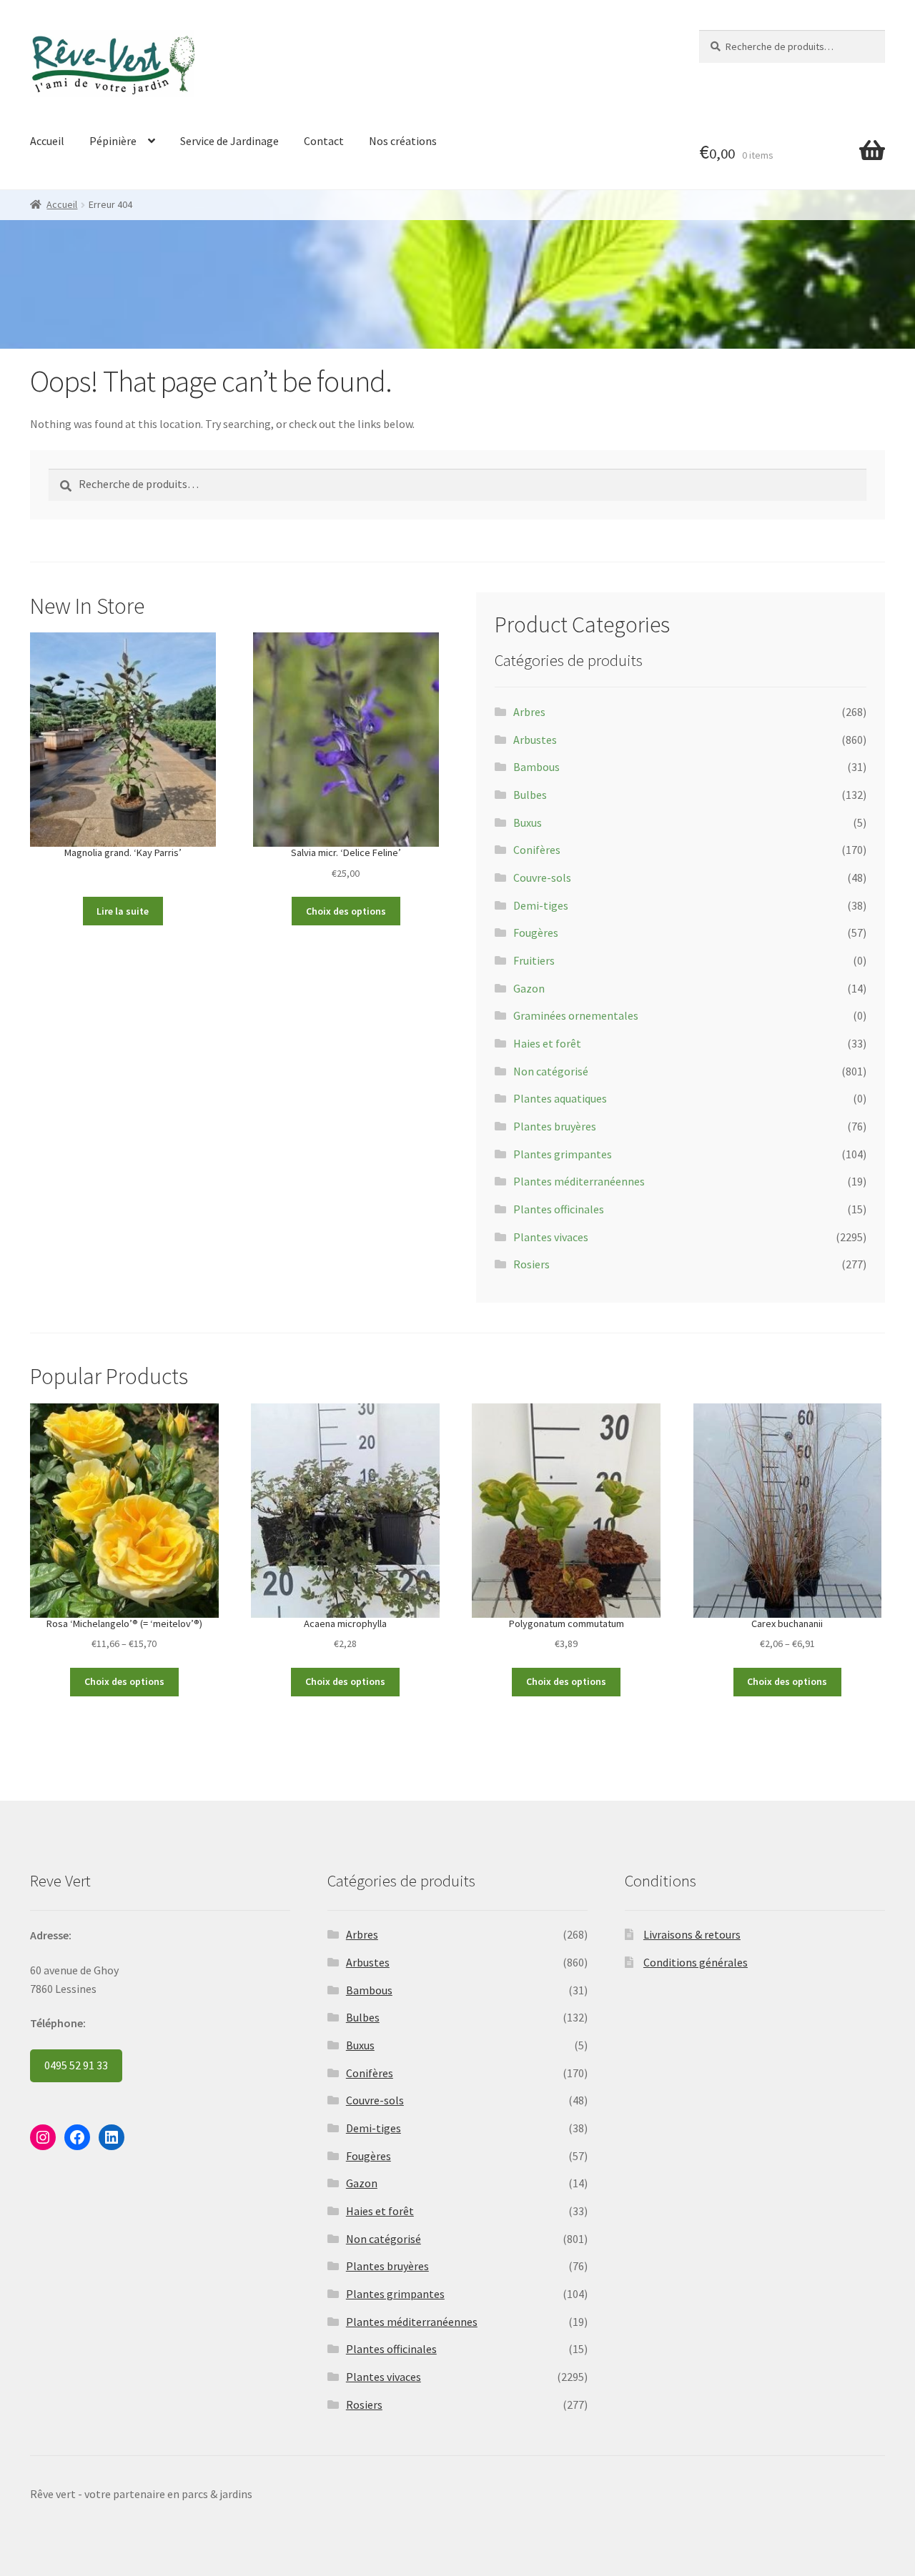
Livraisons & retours (692, 1934)
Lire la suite (123, 911)
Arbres (529, 712)
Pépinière (113, 141)
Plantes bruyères (555, 1126)
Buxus (528, 822)
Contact (324, 141)
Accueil (47, 141)
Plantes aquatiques (560, 1098)
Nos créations (403, 141)
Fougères (536, 933)
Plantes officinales (559, 1209)
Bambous (536, 767)
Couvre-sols (542, 877)
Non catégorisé (551, 1071)
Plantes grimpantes (563, 1154)
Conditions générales (696, 1962)
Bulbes (530, 795)
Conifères (537, 850)
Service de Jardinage (229, 141)
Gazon (529, 988)
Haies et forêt (547, 1043)
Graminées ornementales (576, 1015)
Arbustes (535, 740)
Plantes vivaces (551, 1237)
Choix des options (346, 911)
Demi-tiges (541, 905)
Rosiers (531, 1264)
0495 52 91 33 (76, 2065)
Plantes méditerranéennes (579, 1181)
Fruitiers (534, 960)
